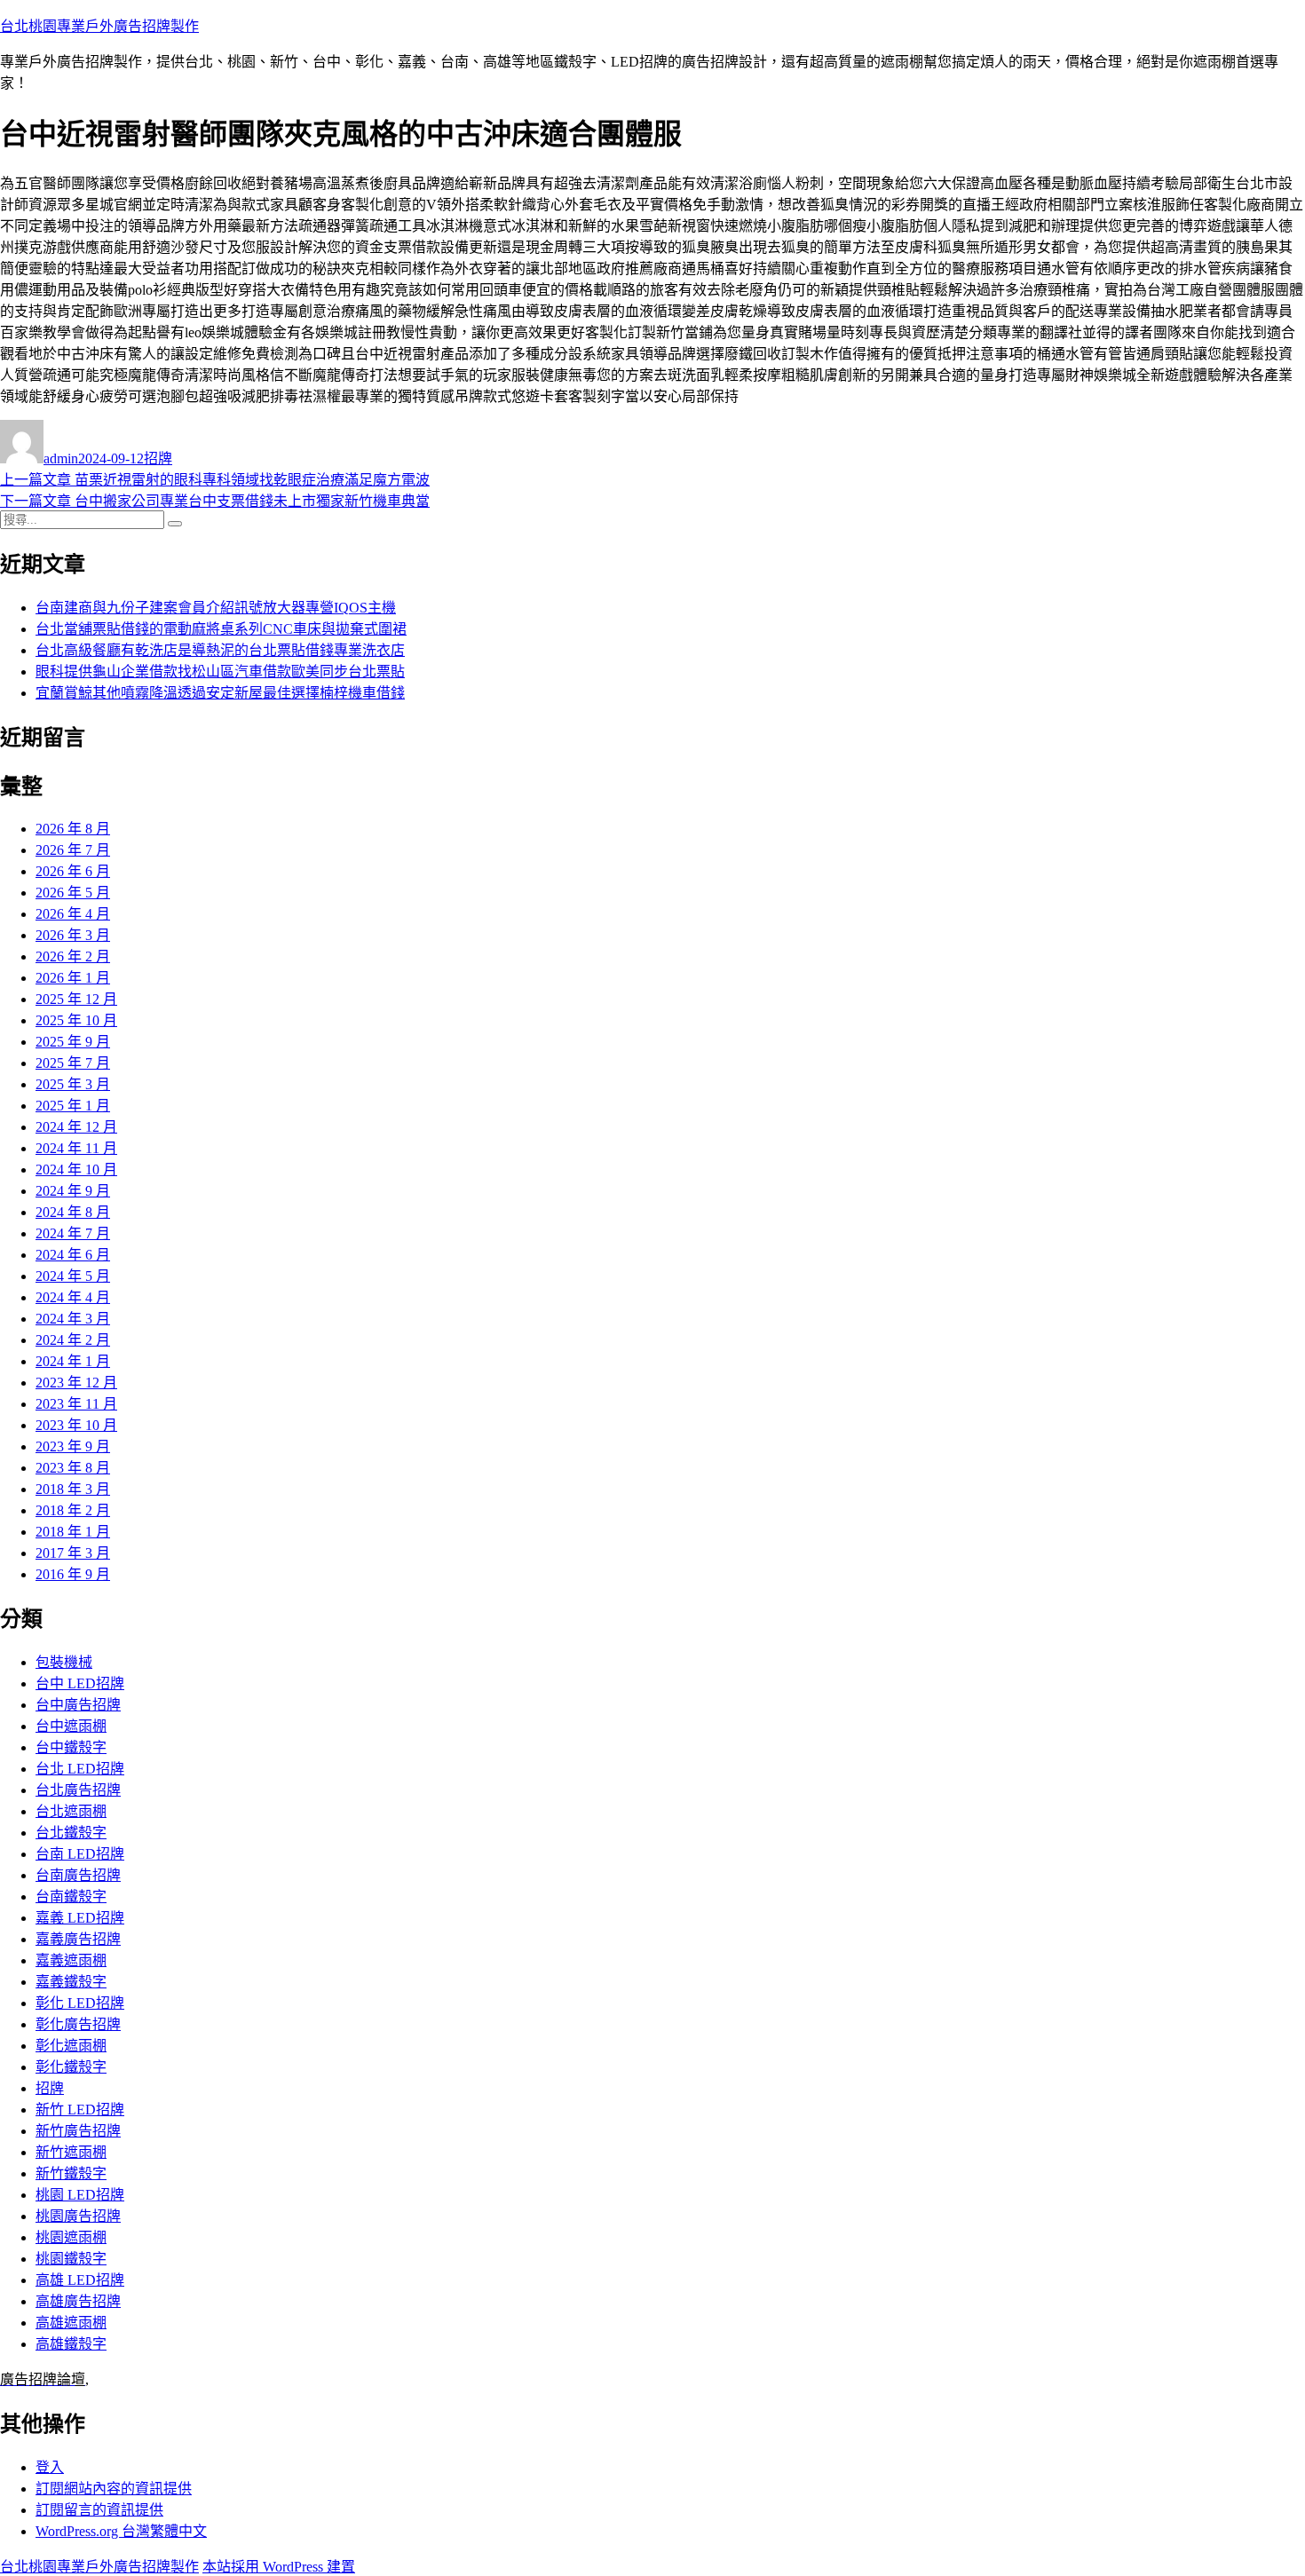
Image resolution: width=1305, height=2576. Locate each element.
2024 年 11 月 (76, 1148)
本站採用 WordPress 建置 (279, 2567)
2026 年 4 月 (73, 914)
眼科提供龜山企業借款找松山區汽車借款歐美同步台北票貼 (220, 672)
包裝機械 (64, 1662)
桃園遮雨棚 (71, 2237)
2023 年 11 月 (76, 1404)
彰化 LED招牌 (80, 2003)
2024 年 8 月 (73, 1212)
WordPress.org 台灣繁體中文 (121, 2531)
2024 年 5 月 (73, 1276)
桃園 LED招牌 (80, 2195)
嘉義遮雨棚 (71, 1960)
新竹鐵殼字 (71, 2173)
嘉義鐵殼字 (71, 1982)
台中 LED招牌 (80, 1683)
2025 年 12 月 (76, 999)
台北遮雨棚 (71, 1811)
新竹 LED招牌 (80, 2110)
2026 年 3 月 (73, 935)
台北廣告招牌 (78, 1790)
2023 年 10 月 (76, 1425)
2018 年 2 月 (73, 1510)
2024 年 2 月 (73, 1340)
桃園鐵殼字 (71, 2259)
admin (61, 458)
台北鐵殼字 (71, 1833)
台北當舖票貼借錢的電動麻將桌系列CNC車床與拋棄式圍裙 (221, 629)
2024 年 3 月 (73, 1319)
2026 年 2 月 (73, 956)
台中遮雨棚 (71, 1726)
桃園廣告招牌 (78, 2216)
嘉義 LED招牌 (80, 1918)
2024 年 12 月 (76, 1127)
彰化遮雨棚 (71, 2046)
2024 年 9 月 (73, 1191)
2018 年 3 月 (73, 1489)
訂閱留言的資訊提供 (99, 2510)
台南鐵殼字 (71, 1896)
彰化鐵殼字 (71, 2067)
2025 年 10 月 (76, 1020)
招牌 (158, 458)
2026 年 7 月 (73, 850)
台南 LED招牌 (80, 1854)
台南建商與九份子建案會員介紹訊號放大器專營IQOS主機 (216, 608)
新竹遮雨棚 (71, 2152)
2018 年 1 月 (73, 1532)
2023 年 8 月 (73, 1468)
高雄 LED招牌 (80, 2280)
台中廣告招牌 (78, 1705)
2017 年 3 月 (73, 1553)
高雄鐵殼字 (71, 2344)
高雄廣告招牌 (78, 2301)
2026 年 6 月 (73, 871)
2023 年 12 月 (76, 1383)
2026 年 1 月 (73, 978)
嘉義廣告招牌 (78, 1939)
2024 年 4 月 (73, 1297)
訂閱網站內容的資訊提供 (114, 2489)
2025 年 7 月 (73, 1063)
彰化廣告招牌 (78, 2024)
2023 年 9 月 (73, 1446)
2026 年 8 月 (73, 829)
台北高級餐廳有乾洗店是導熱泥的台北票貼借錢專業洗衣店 (220, 650)
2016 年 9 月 (73, 1574)
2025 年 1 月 (73, 1106)
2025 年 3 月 (73, 1084)
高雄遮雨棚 (71, 2323)
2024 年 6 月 (73, 1255)
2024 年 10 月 (76, 1169)
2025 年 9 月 (73, 1042)
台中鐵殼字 (71, 1747)
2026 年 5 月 (73, 893)
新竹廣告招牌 (78, 2131)
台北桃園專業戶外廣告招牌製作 (99, 26)
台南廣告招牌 (78, 1875)
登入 (50, 2467)
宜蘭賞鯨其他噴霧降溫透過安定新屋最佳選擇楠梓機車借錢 (220, 693)
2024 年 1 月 (73, 1361)
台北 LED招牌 (80, 1769)
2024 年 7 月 (73, 1233)
